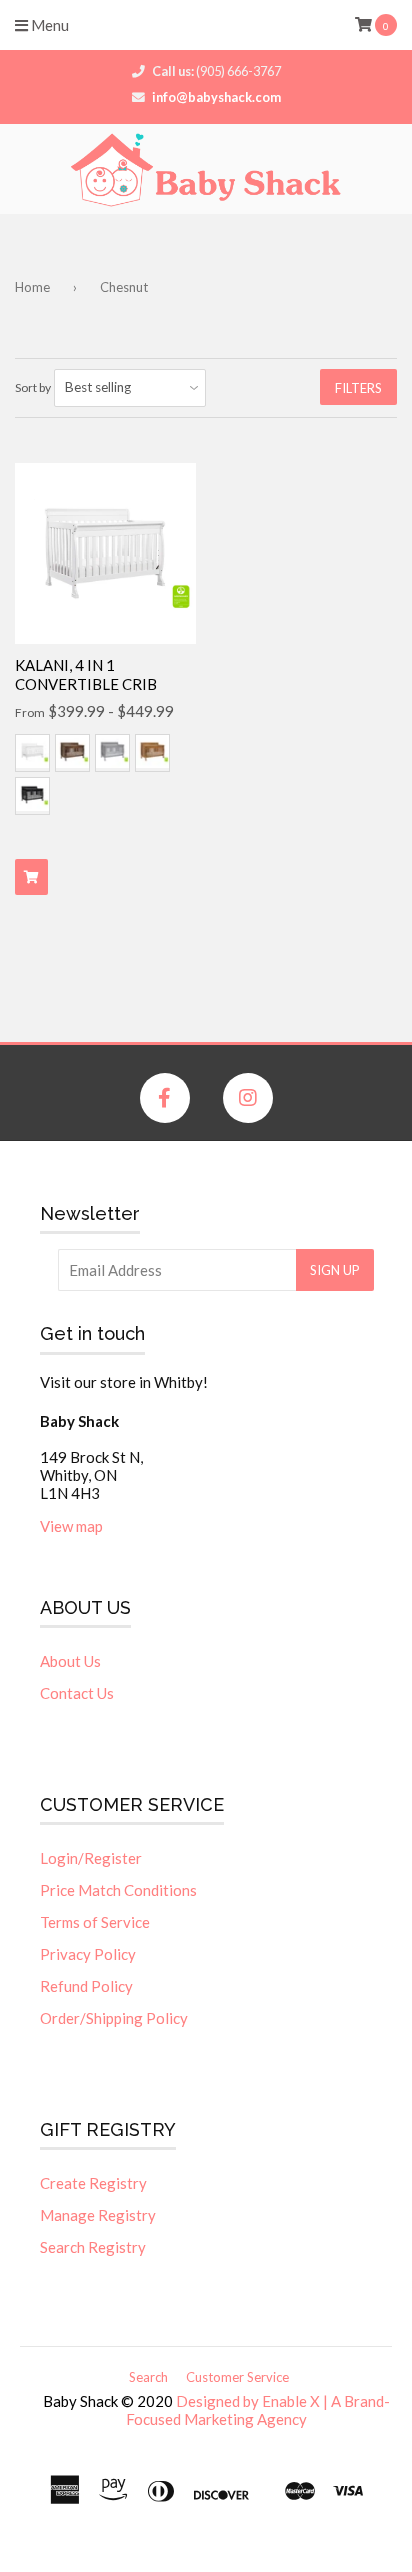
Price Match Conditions (118, 1890)
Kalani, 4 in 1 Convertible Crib (86, 675)
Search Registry (93, 2247)
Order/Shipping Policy (114, 2018)
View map (71, 1526)
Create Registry (93, 2183)
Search (148, 2377)
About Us (70, 1661)
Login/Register (91, 1858)
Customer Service (237, 2377)
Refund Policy (86, 1986)
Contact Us (77, 1693)
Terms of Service (95, 1922)
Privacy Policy (88, 1954)
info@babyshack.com (216, 97)
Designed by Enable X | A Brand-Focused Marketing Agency (258, 2410)
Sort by (33, 387)
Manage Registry (98, 2215)
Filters (358, 388)
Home (32, 287)
